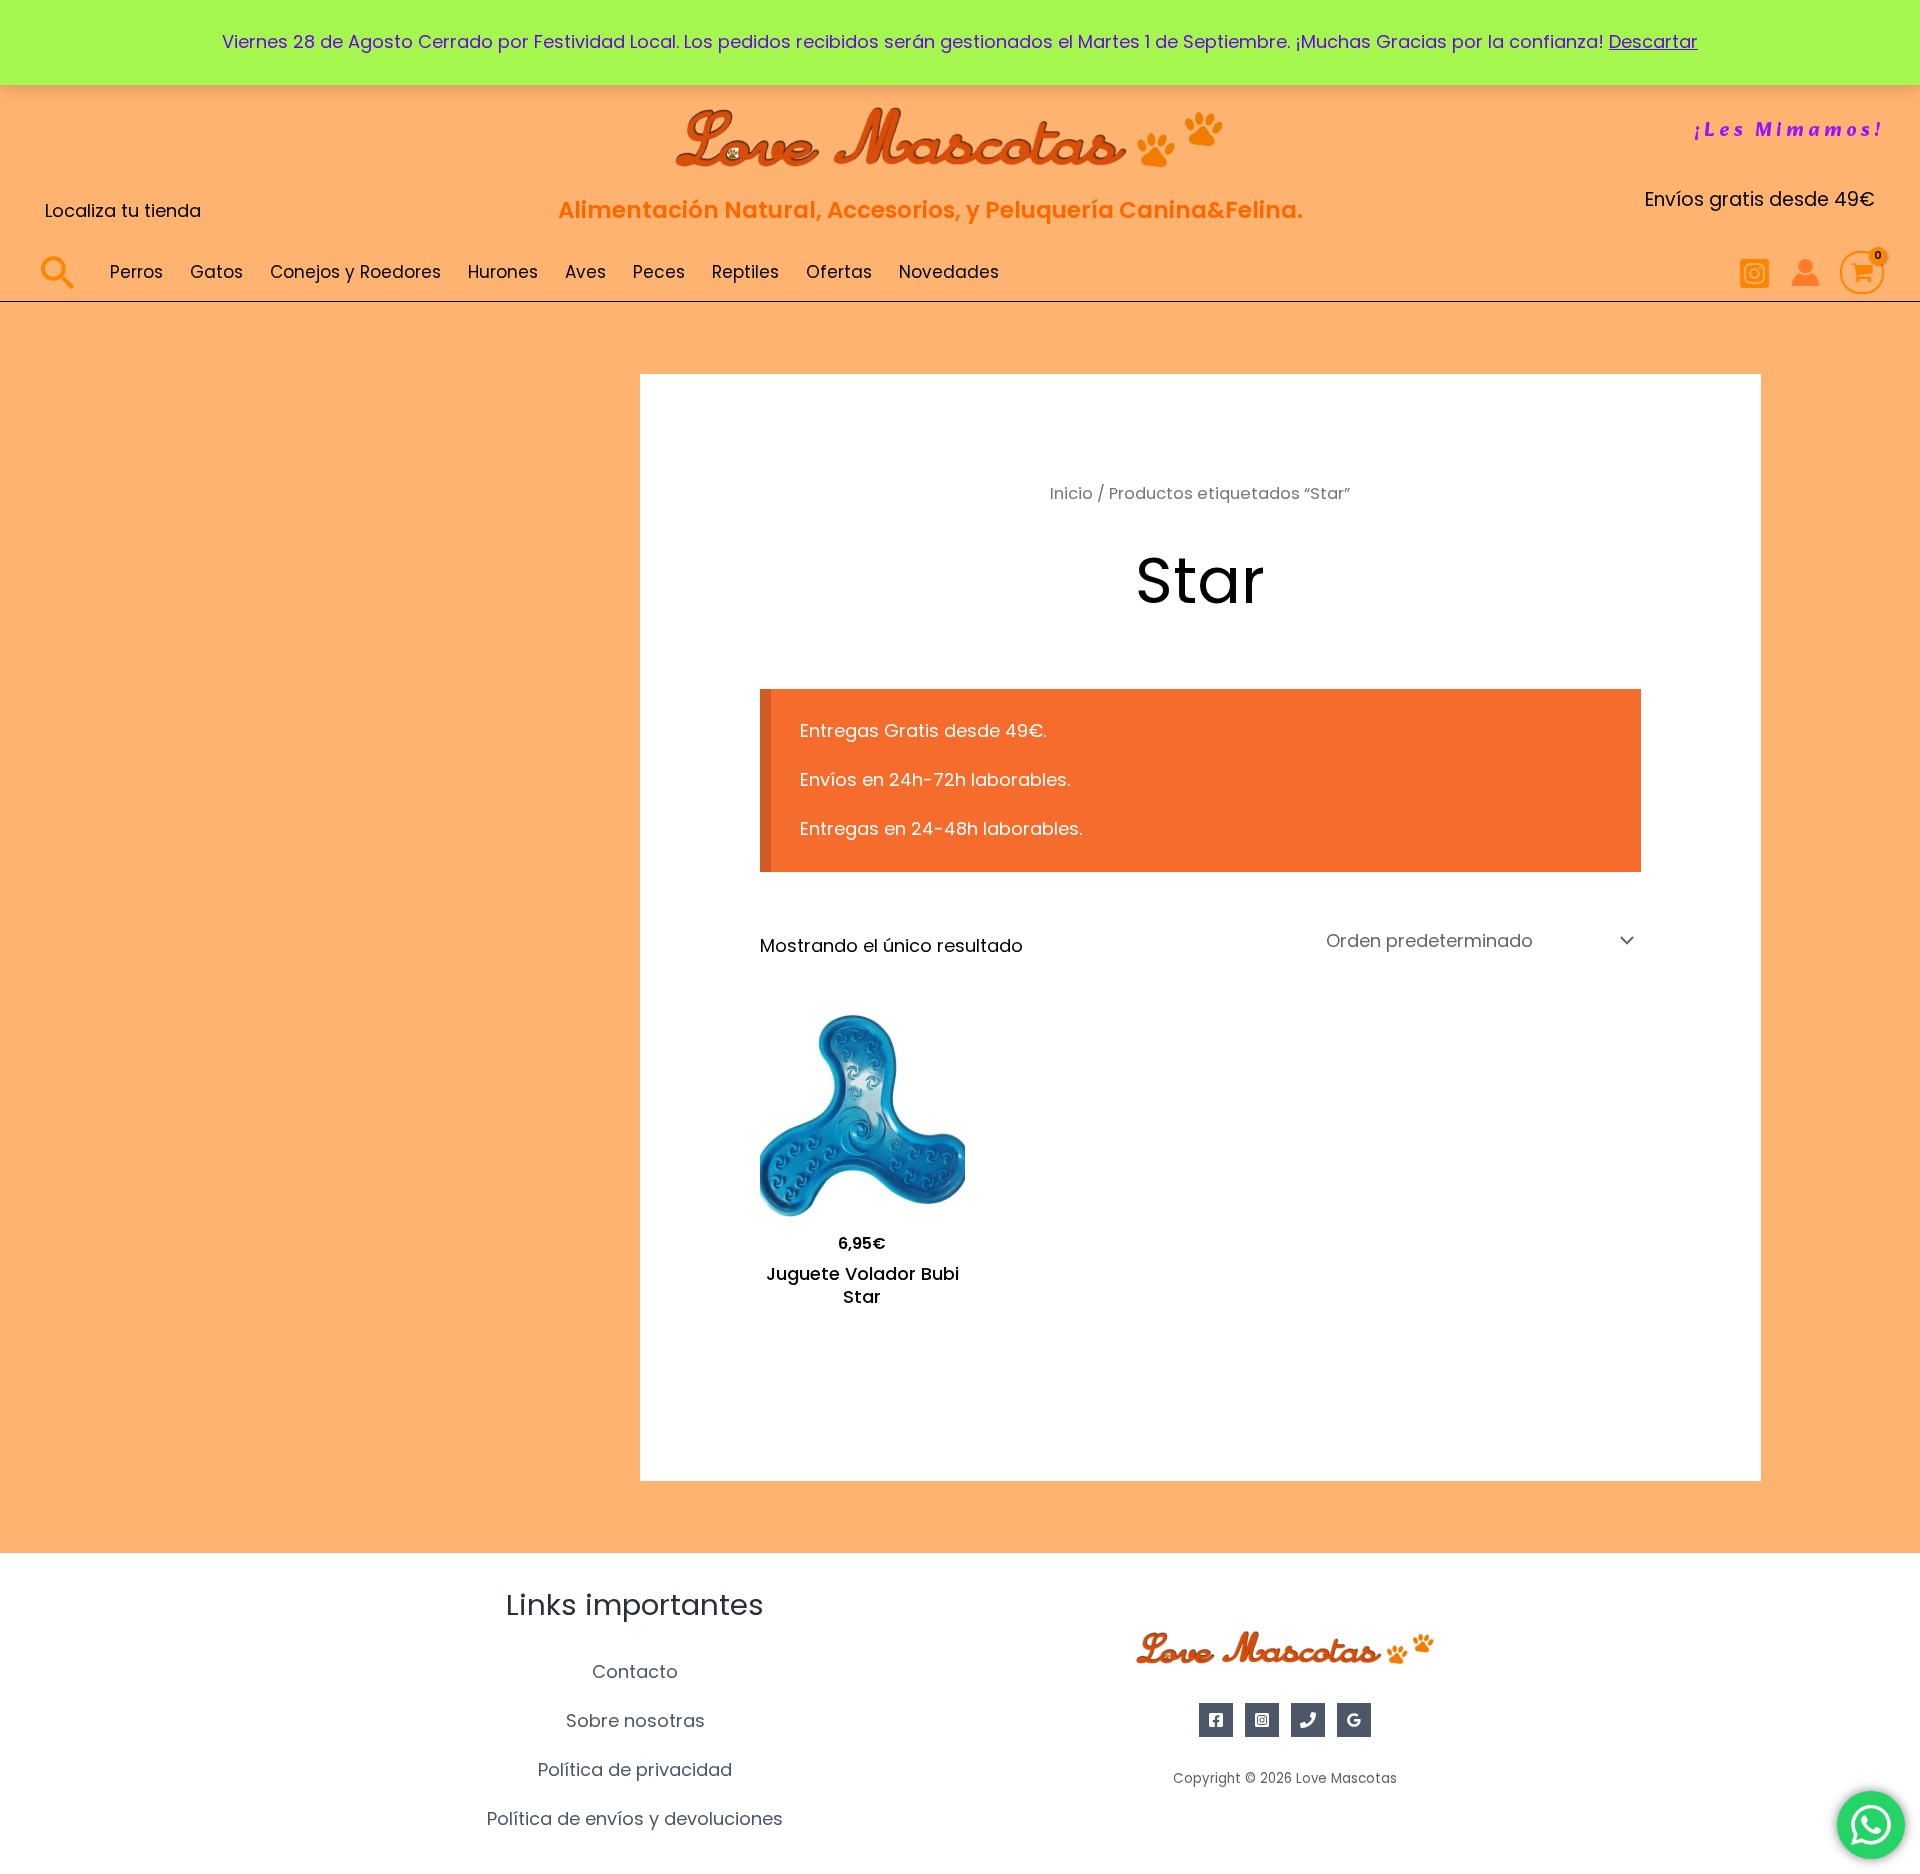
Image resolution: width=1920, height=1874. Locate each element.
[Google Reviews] (1354, 1720)
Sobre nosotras (635, 1720)
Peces (659, 272)
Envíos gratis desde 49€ (1760, 199)
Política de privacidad (635, 1769)
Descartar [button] (1653, 41)
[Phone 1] (1308, 1720)
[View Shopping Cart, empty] (1862, 273)
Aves (585, 272)
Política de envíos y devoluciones (635, 1818)
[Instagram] (1754, 273)
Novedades (949, 272)
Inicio (1071, 493)
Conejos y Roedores (355, 272)
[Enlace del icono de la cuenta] (1805, 272)
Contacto (635, 1671)
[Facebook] (1216, 1720)
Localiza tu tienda (123, 210)
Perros (136, 272)
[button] (1789, 131)
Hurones (503, 272)
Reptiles (745, 272)
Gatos (216, 272)
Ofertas (839, 272)
